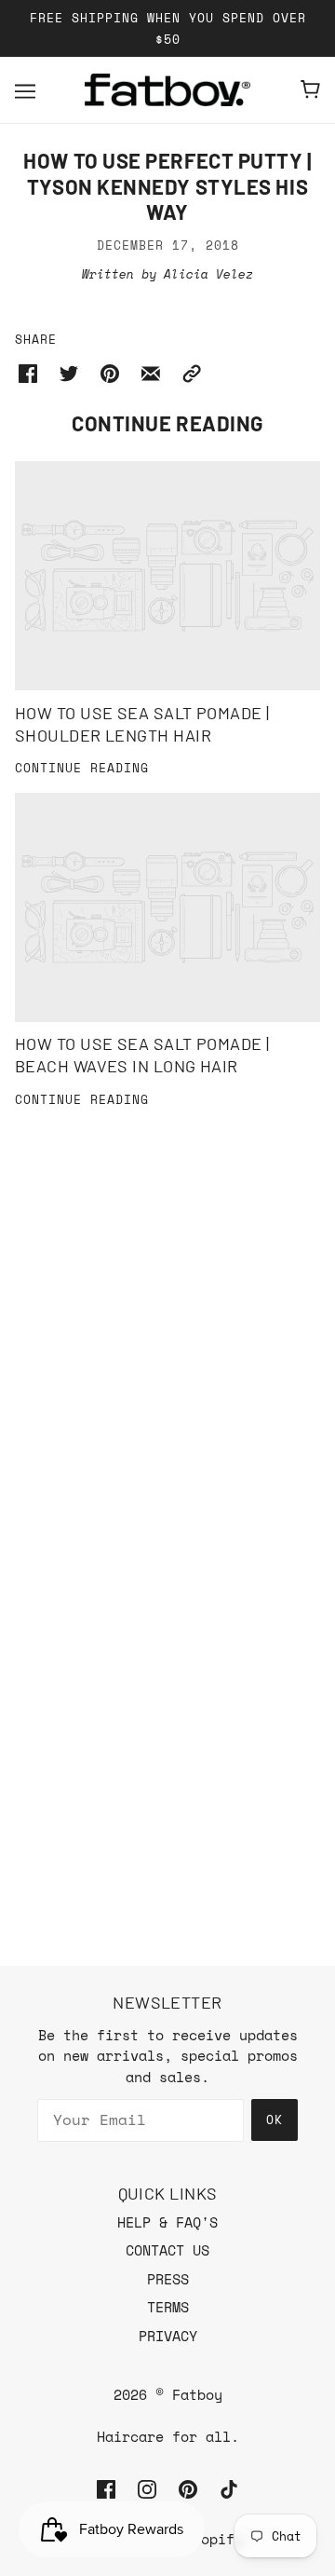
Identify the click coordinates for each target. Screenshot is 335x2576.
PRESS (168, 2279)
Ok (275, 2119)
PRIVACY (168, 2336)
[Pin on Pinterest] (110, 372)
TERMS (168, 2307)
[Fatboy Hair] (167, 90)
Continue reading (82, 769)
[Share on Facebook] (28, 372)
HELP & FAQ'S (167, 2222)
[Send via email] (151, 372)
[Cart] (310, 89)
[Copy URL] (192, 372)
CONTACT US (167, 2250)
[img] (106, 2488)
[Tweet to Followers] (69, 372)
